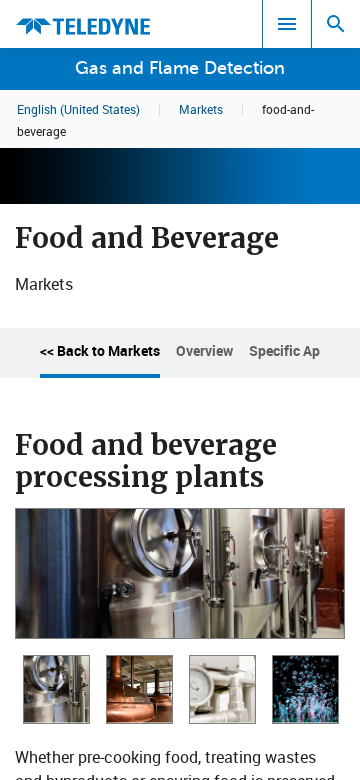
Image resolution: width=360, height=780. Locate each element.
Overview (204, 350)
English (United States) (78, 109)
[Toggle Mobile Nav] (287, 24)
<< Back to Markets (100, 350)
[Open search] (336, 24)
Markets (201, 109)
